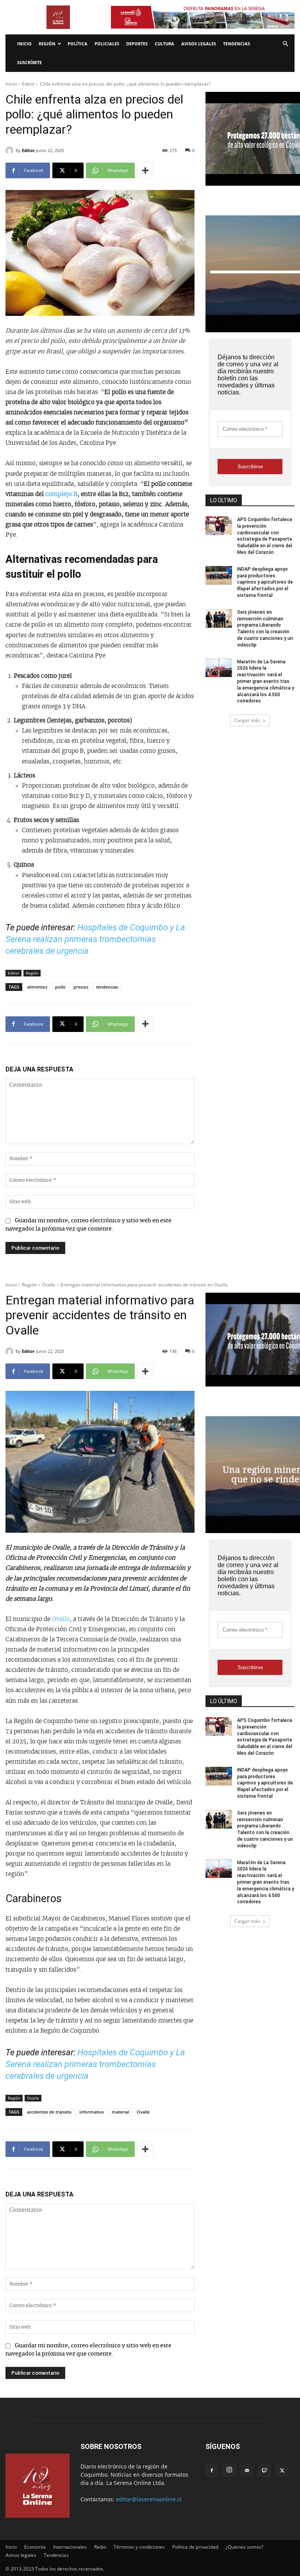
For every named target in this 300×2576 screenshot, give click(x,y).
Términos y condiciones (139, 2547)
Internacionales (70, 2547)
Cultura (164, 44)
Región (47, 44)
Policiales (107, 44)
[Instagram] (229, 2470)
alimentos (37, 987)
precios (81, 987)
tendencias (107, 987)
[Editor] (11, 150)
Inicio (24, 44)
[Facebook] (212, 2471)
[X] (282, 2471)
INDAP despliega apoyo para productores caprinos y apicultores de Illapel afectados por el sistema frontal (265, 582)
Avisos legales (199, 44)
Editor (28, 84)
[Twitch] (264, 2471)
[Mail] (247, 2471)
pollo (60, 987)
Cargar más (247, 720)
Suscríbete (29, 62)
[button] (285, 44)
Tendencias (237, 44)
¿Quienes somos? (245, 2547)
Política (78, 44)
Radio (100, 2547)
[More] (145, 170)
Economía (35, 2547)
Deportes (137, 44)
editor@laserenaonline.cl (149, 2499)
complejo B (61, 494)
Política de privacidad (195, 2547)
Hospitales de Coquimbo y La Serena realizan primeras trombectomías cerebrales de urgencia (95, 939)
